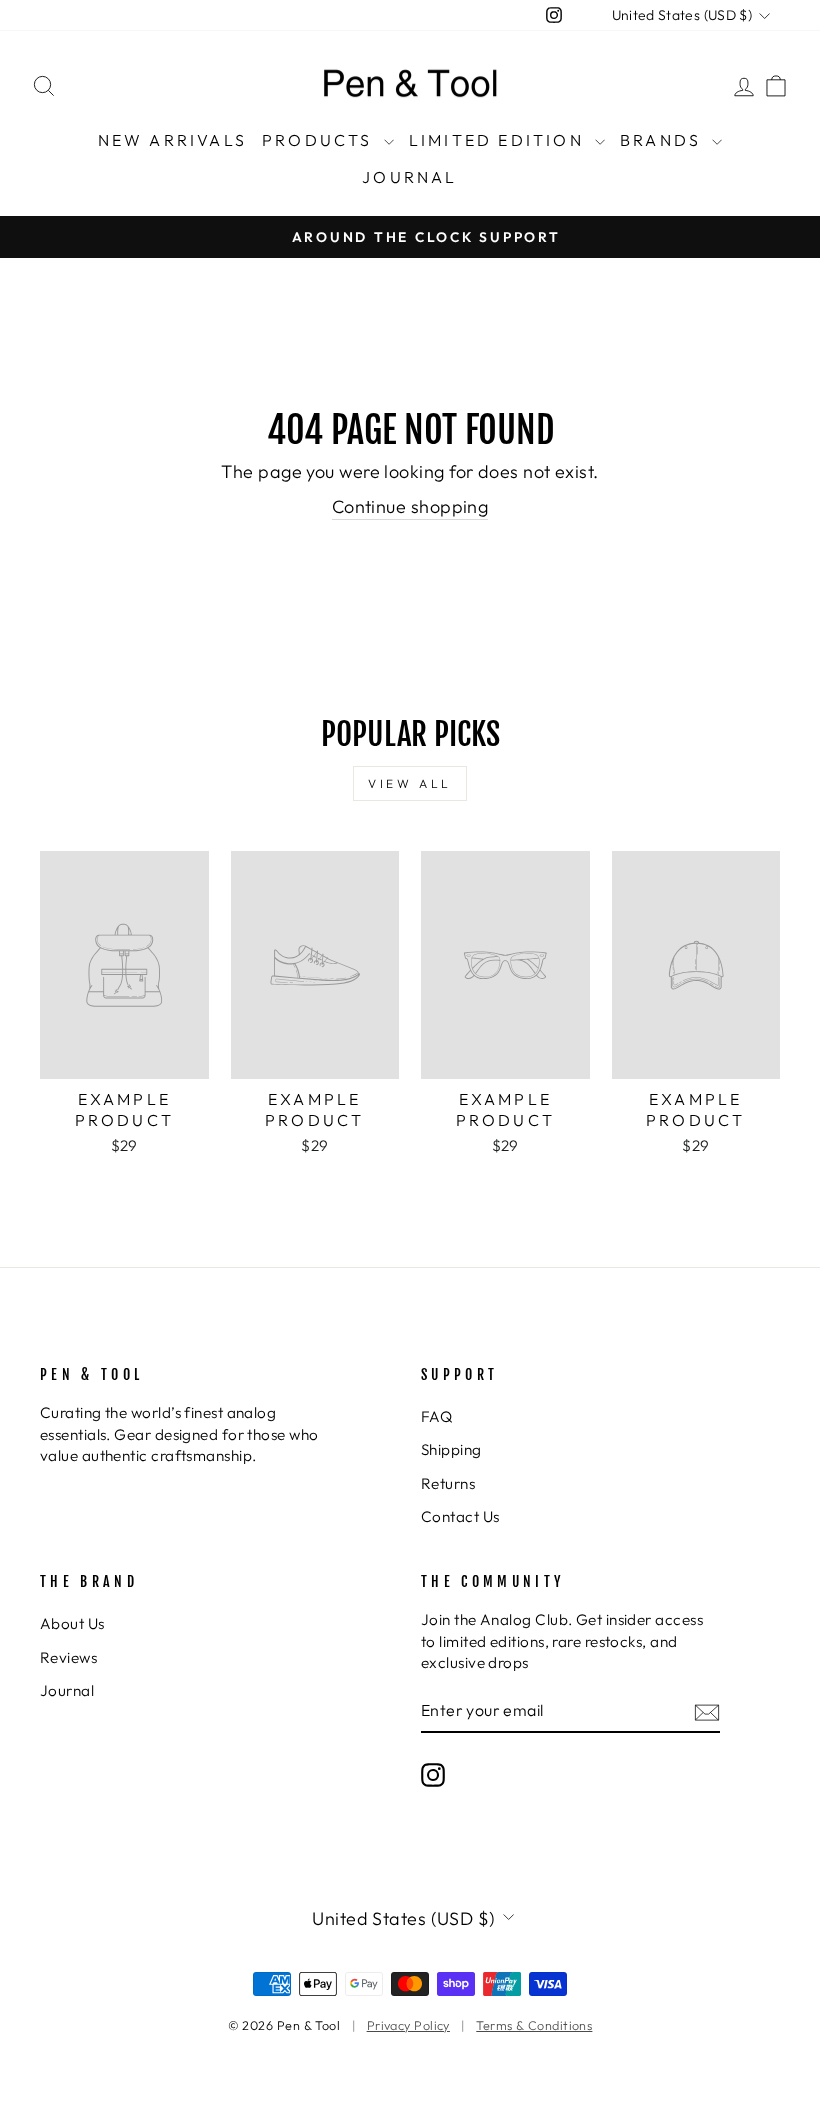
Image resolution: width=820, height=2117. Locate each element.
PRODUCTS (320, 140)
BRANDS (663, 140)
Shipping (451, 1449)
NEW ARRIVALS (172, 140)
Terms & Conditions (534, 2025)
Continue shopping (410, 506)
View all (410, 783)
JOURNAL (409, 177)
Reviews (68, 1657)
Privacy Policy (408, 2025)
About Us (72, 1623)
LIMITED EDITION (499, 140)
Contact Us (460, 1516)
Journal (67, 1690)
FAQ (436, 1416)
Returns (448, 1483)
